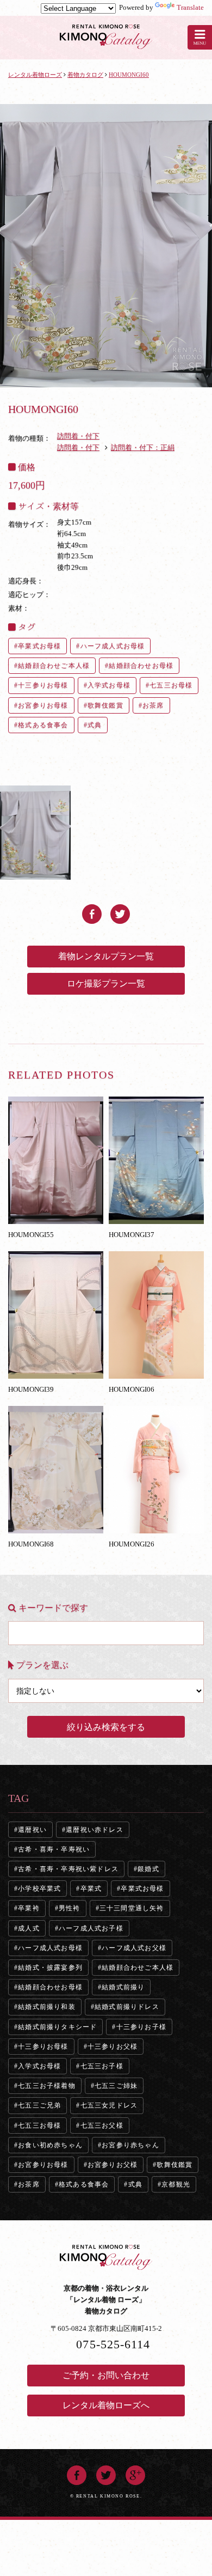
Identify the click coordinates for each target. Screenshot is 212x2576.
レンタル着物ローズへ (106, 2405)
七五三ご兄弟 (39, 2105)
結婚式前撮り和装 (47, 2007)
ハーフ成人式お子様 (91, 1928)
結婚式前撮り (123, 1987)
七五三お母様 (171, 685)
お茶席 (153, 705)
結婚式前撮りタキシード (57, 2027)
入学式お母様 (109, 685)
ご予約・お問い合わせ (106, 2375)
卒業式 (91, 1889)
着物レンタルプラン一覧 (106, 956)
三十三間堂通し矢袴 (132, 1908)
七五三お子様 (102, 2066)
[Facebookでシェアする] (92, 909)
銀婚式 (148, 1869)
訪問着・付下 (78, 436)
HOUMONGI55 (31, 1234)
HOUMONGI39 (31, 1389)
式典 (95, 725)
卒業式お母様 (39, 646)
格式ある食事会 (43, 725)
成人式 (29, 1928)
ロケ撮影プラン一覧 (106, 983)
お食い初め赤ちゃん (50, 2145)
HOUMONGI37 (132, 1234)
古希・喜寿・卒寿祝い (54, 1849)
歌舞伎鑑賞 (105, 705)
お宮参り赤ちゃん (130, 2145)
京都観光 (176, 2184)
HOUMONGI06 (132, 1389)
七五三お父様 (102, 2126)
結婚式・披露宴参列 (50, 1968)
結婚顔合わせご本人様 (54, 666)
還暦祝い (32, 1830)
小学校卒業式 (39, 1889)
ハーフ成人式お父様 (134, 1948)
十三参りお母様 (43, 685)
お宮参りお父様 (113, 2165)
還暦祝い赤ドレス (95, 1830)
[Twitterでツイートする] (120, 909)
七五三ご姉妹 (116, 2086)
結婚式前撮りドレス (127, 2007)
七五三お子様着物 (47, 2086)
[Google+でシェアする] (135, 2471)
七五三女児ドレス (109, 2105)
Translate (190, 7)
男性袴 (70, 1908)
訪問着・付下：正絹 (143, 447)
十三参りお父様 (113, 2047)
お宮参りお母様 (43, 705)
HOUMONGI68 (31, 1544)
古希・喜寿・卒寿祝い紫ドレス (68, 1869)
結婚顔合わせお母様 (141, 666)
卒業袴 (29, 1908)
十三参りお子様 (141, 2027)
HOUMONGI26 (132, 1544)
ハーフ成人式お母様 (113, 646)
